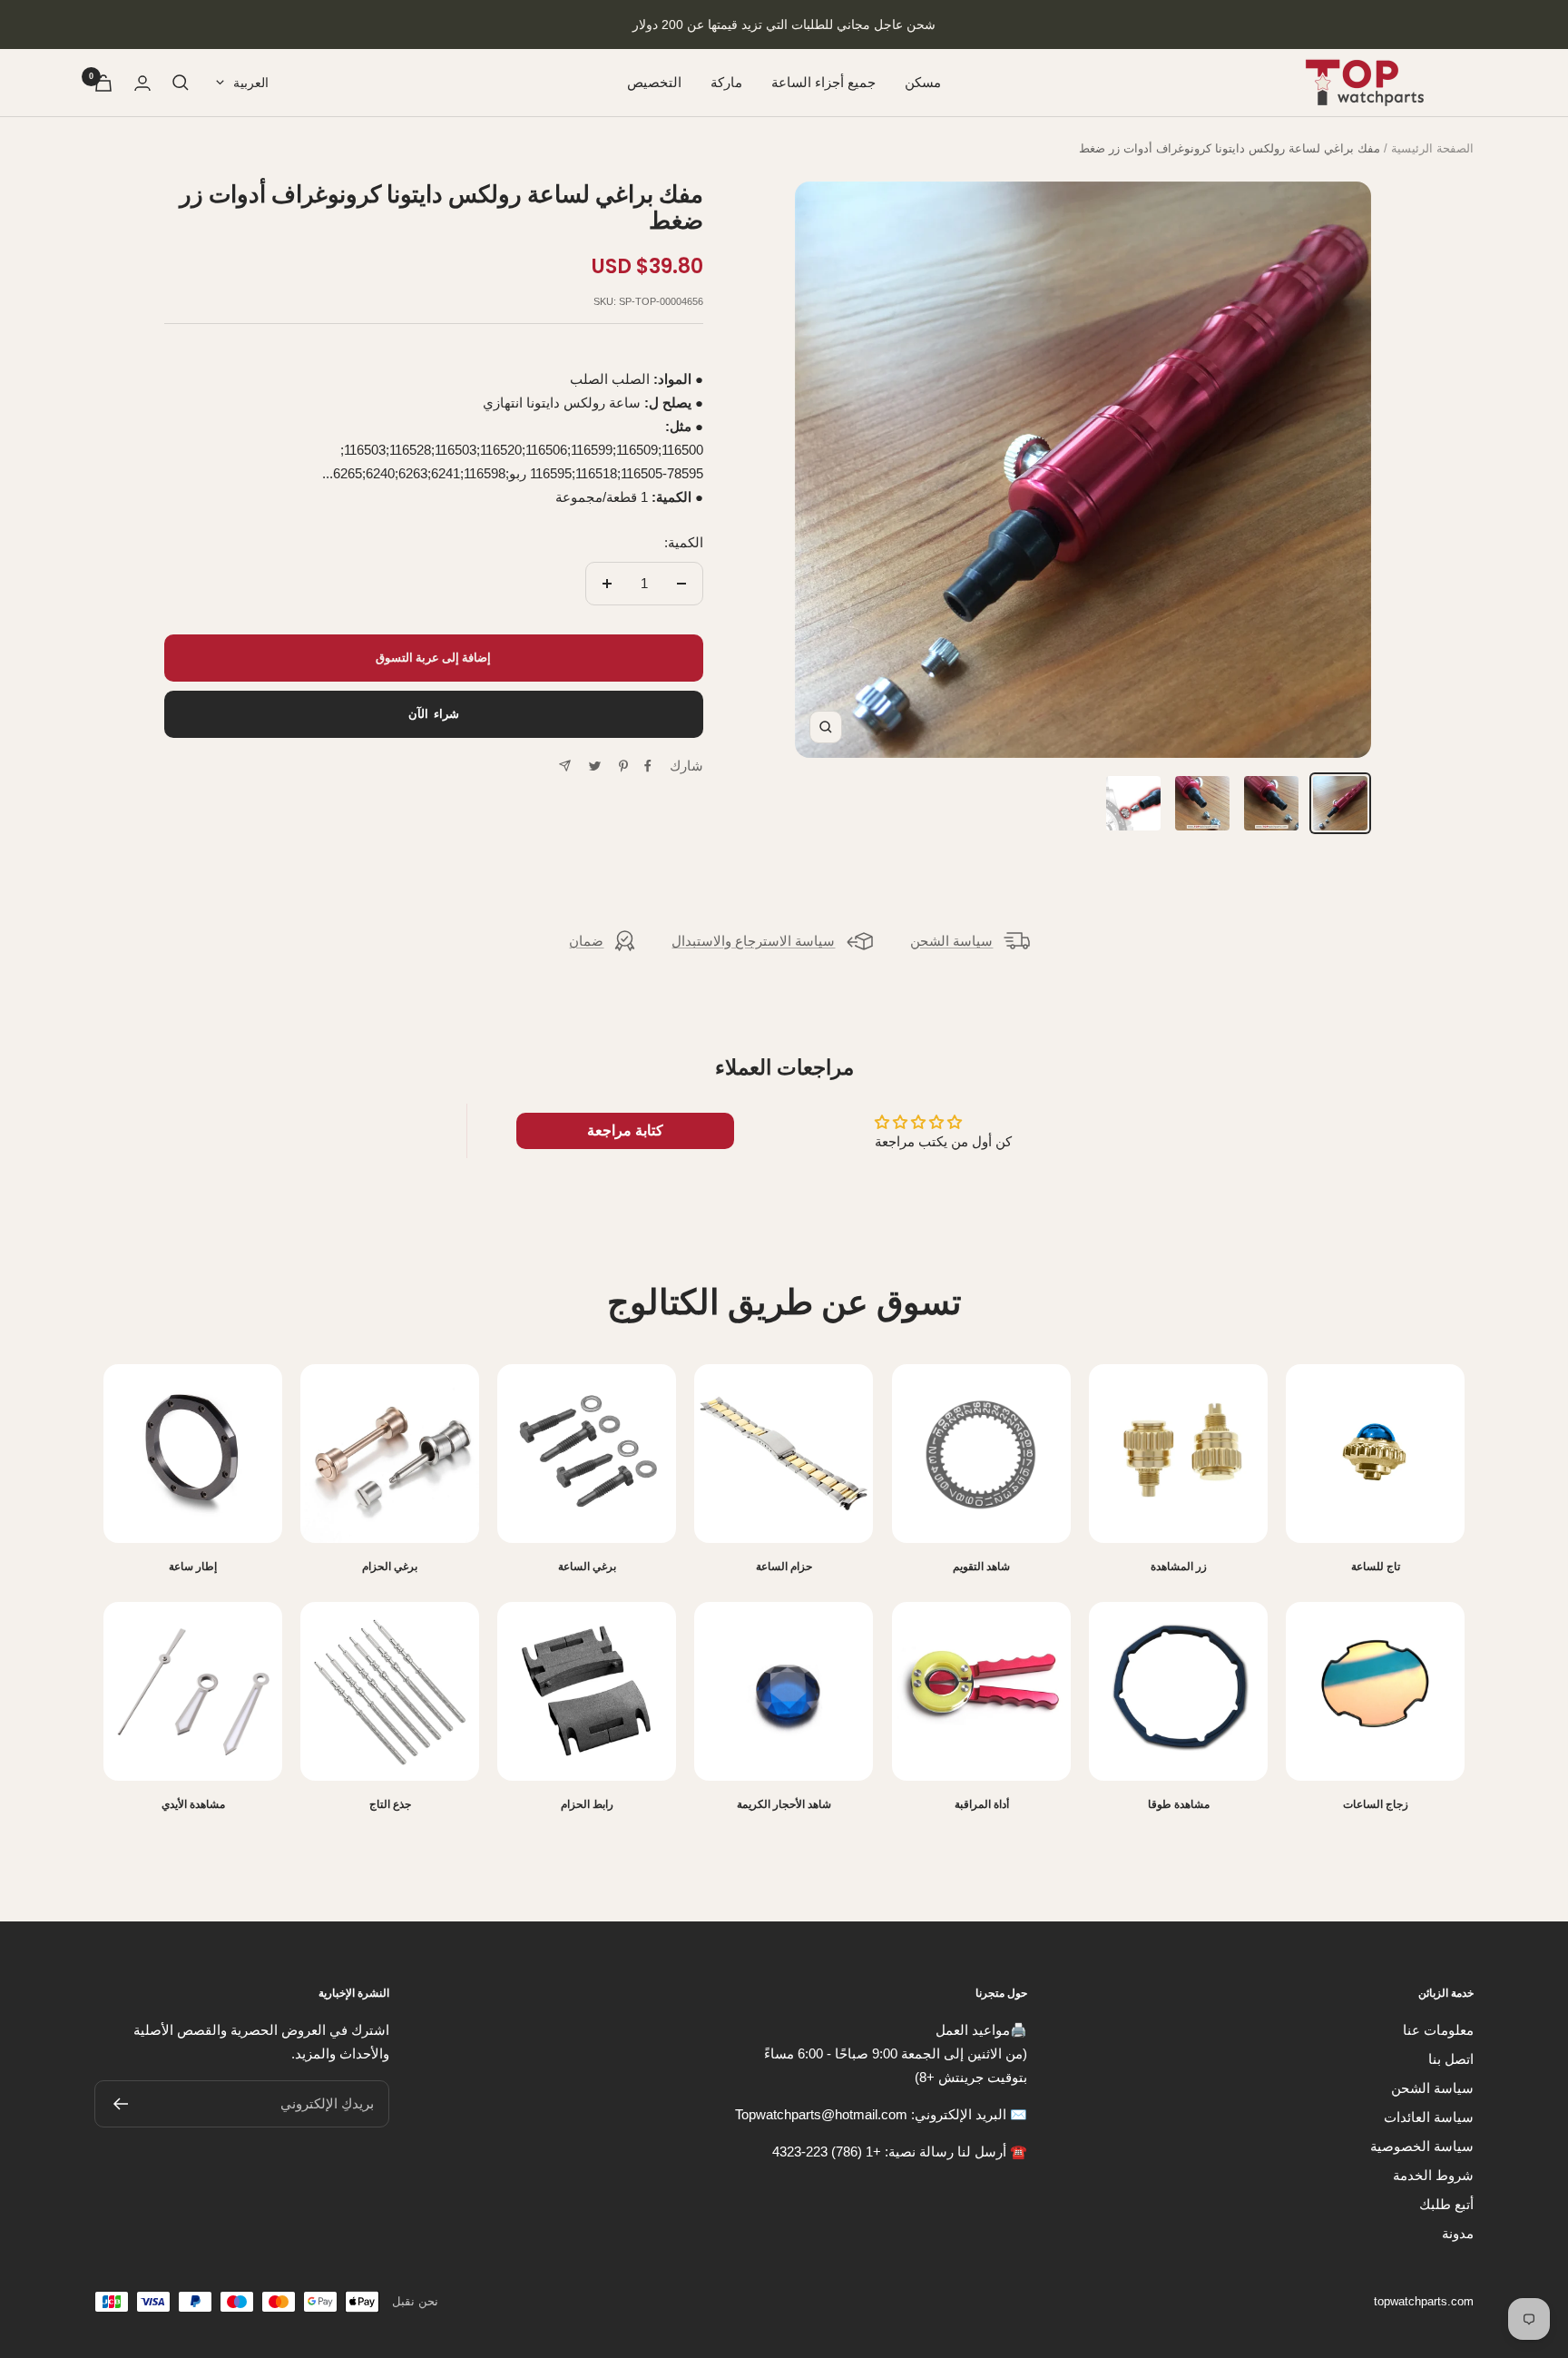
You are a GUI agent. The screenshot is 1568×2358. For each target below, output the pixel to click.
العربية (251, 83)
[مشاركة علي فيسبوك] (648, 766)
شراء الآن (434, 714)
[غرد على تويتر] (595, 766)
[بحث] (181, 83)
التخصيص (654, 82)
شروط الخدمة (1433, 2175)
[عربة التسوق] (103, 83)
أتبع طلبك (1446, 2204)
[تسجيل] (120, 2104)
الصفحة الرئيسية (1432, 148)
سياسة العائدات (1429, 2117)
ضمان (586, 941)
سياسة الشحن (951, 941)
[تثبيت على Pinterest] (623, 766)
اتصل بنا (1451, 2059)
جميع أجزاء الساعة (823, 82)
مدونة (1458, 2233)
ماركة (726, 82)
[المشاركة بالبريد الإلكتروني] (565, 766)
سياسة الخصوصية (1422, 2146)
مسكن (923, 82)
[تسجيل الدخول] (142, 83)
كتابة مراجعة (625, 1130)
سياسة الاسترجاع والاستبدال (753, 941)
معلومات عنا (1438, 2030)
